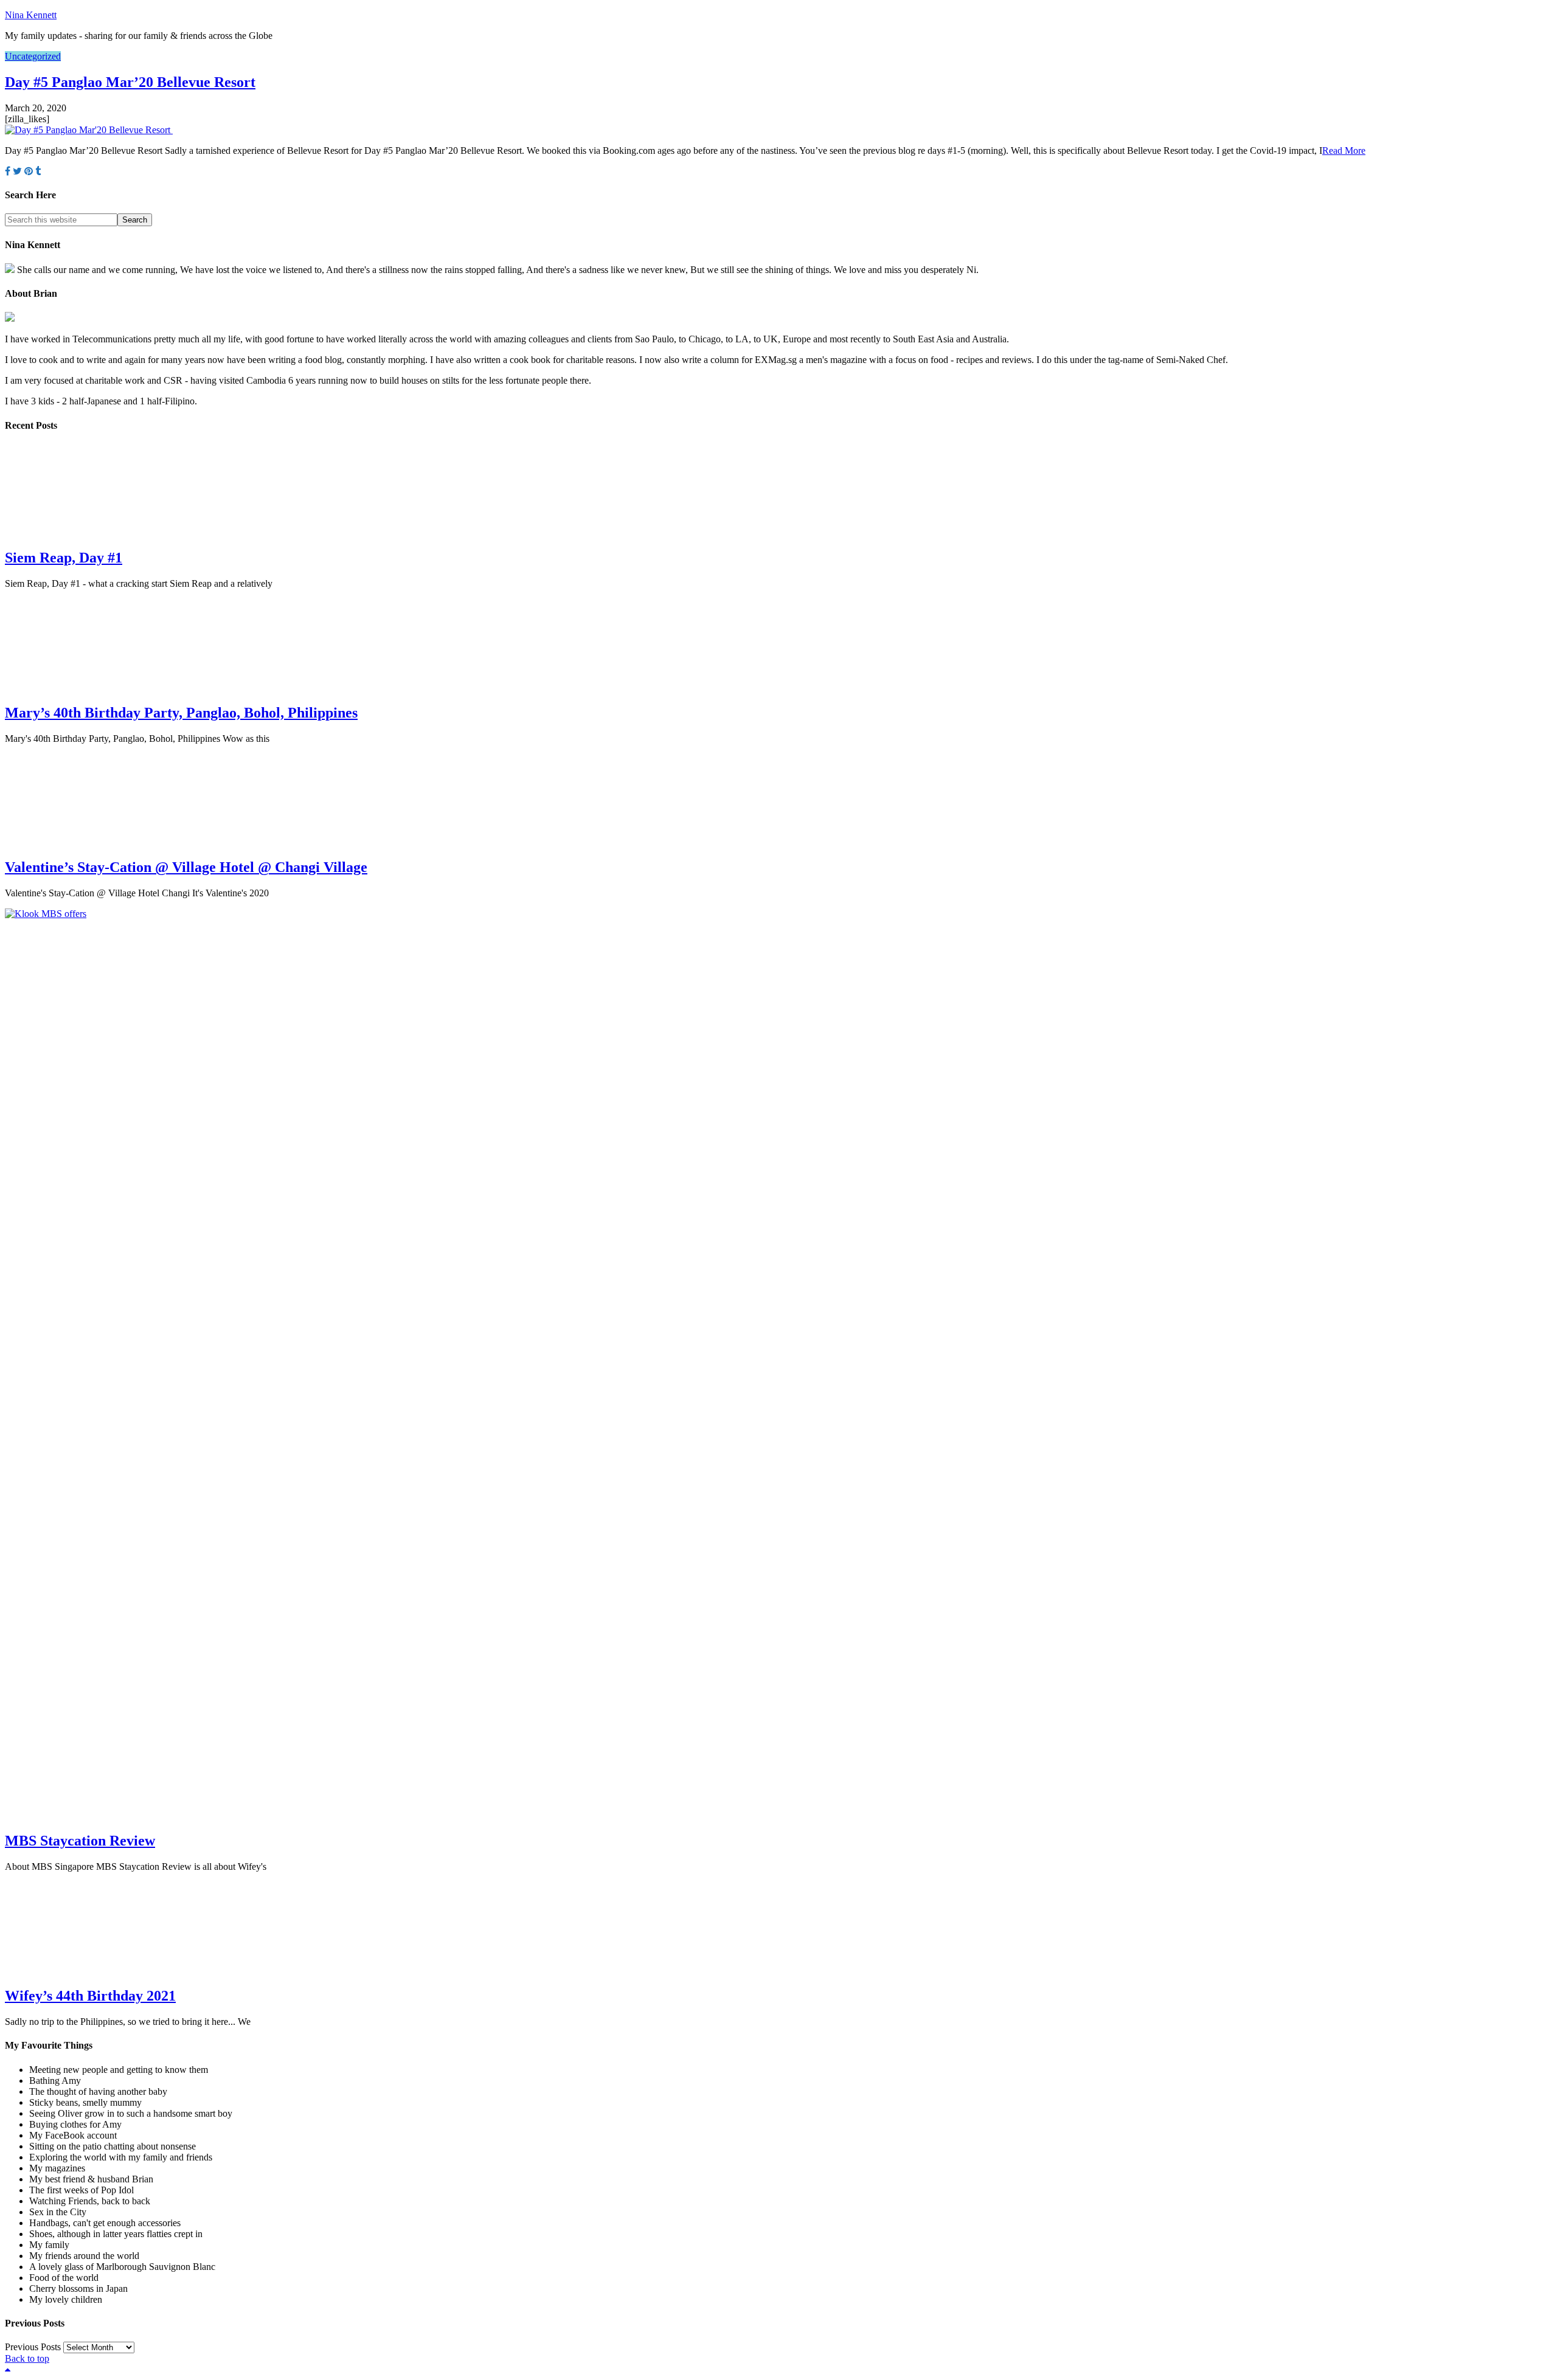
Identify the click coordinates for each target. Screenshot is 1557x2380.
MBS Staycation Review (80, 1841)
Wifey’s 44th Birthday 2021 (90, 1996)
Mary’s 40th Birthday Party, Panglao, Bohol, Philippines (181, 713)
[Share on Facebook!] (8, 171)
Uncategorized (33, 56)
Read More (1344, 150)
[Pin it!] (29, 171)
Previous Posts (33, 2347)
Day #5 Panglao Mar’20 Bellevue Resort (130, 82)
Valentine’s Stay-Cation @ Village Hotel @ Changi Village (186, 867)
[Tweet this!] (17, 171)
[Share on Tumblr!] (38, 171)
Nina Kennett (31, 15)
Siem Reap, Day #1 (64, 558)
